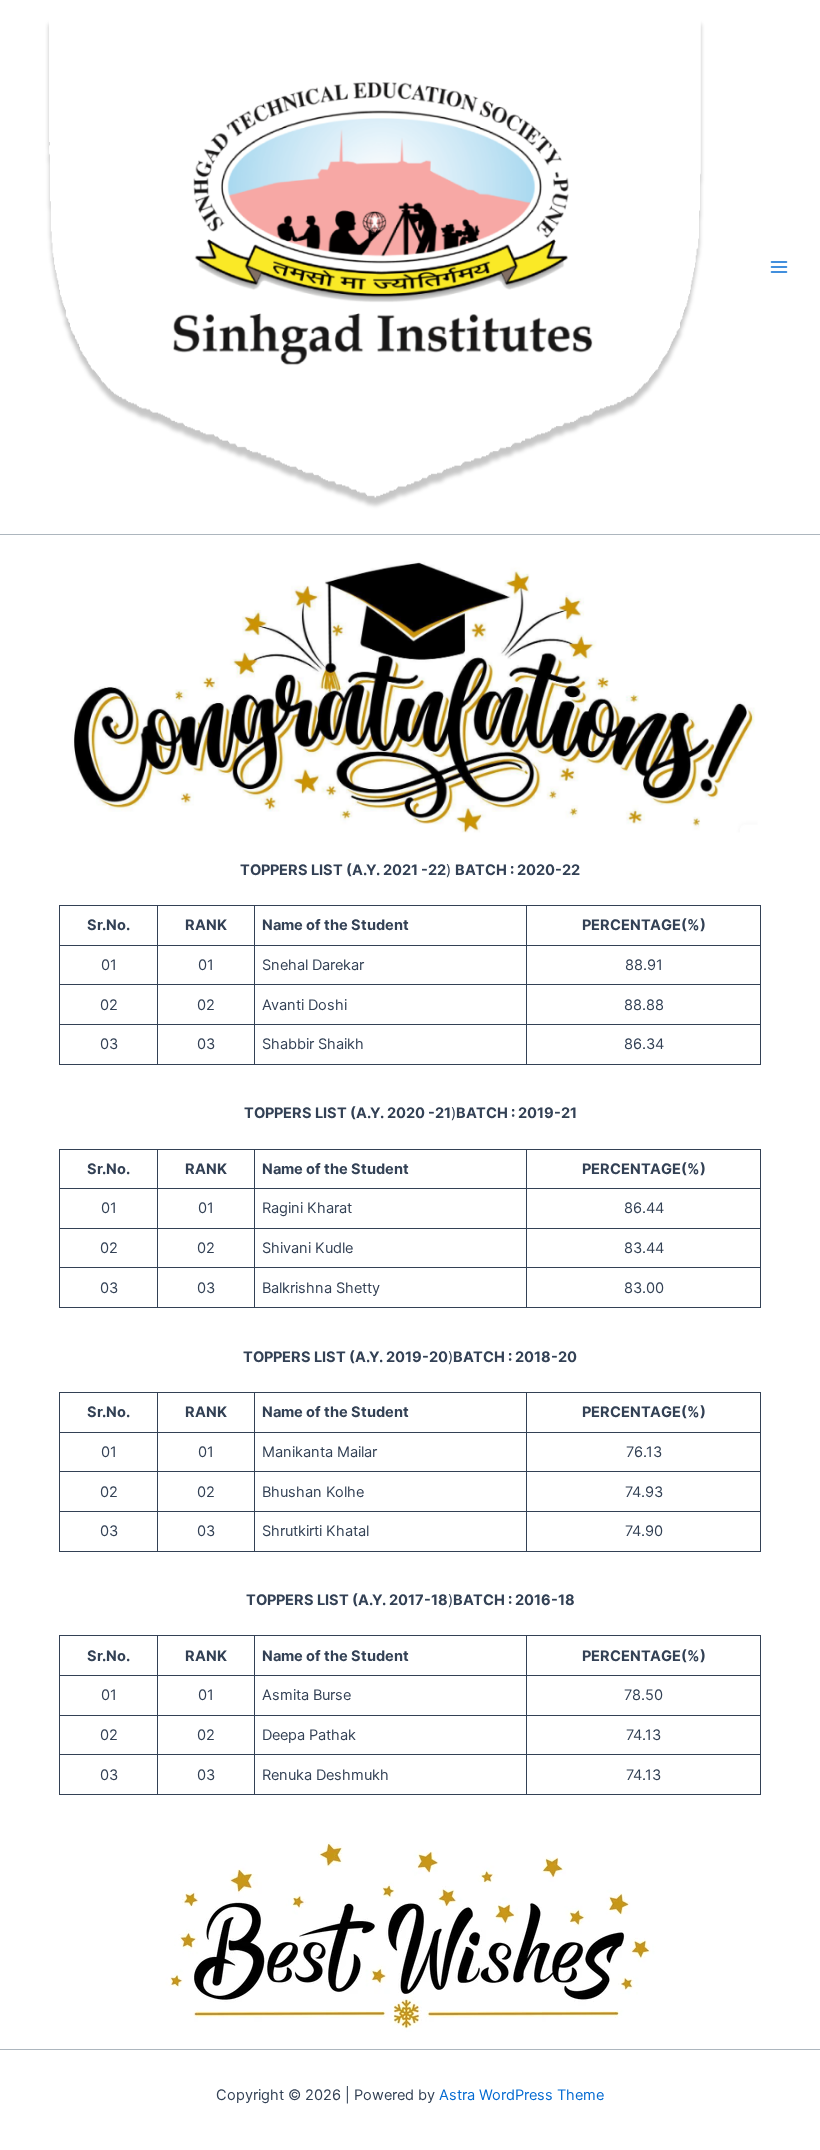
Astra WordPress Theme (521, 2095)
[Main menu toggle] (779, 267)
